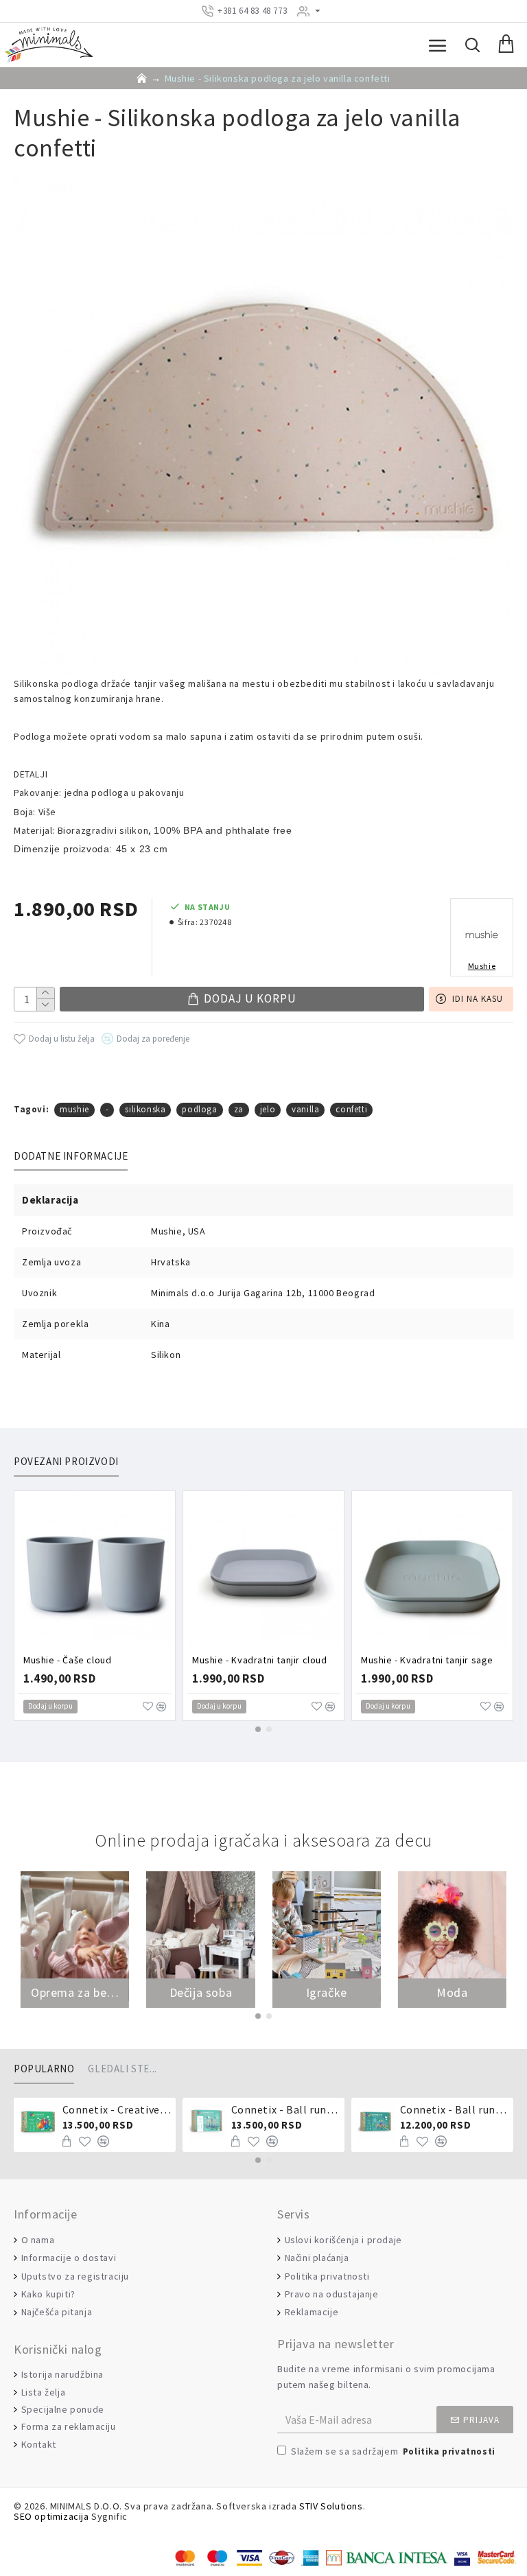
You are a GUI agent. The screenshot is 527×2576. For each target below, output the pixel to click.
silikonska (145, 1109)
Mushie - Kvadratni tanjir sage (427, 1660)
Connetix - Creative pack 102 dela (117, 2109)
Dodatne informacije (71, 1156)
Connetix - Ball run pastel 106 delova (286, 2109)
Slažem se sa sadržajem (393, 2451)
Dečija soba (201, 1993)
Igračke (327, 1993)
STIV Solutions (331, 2506)
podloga (199, 1109)
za (239, 1109)
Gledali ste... (122, 2069)
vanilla (305, 1109)
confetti (351, 1109)
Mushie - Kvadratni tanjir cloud (260, 1660)
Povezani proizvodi (66, 1462)
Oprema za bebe (75, 1993)
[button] (258, 1729)
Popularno (44, 2069)
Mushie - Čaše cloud (67, 1660)
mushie (74, 1109)
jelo (268, 1109)
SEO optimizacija (51, 2517)
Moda (452, 1993)
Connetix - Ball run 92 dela (455, 2109)
